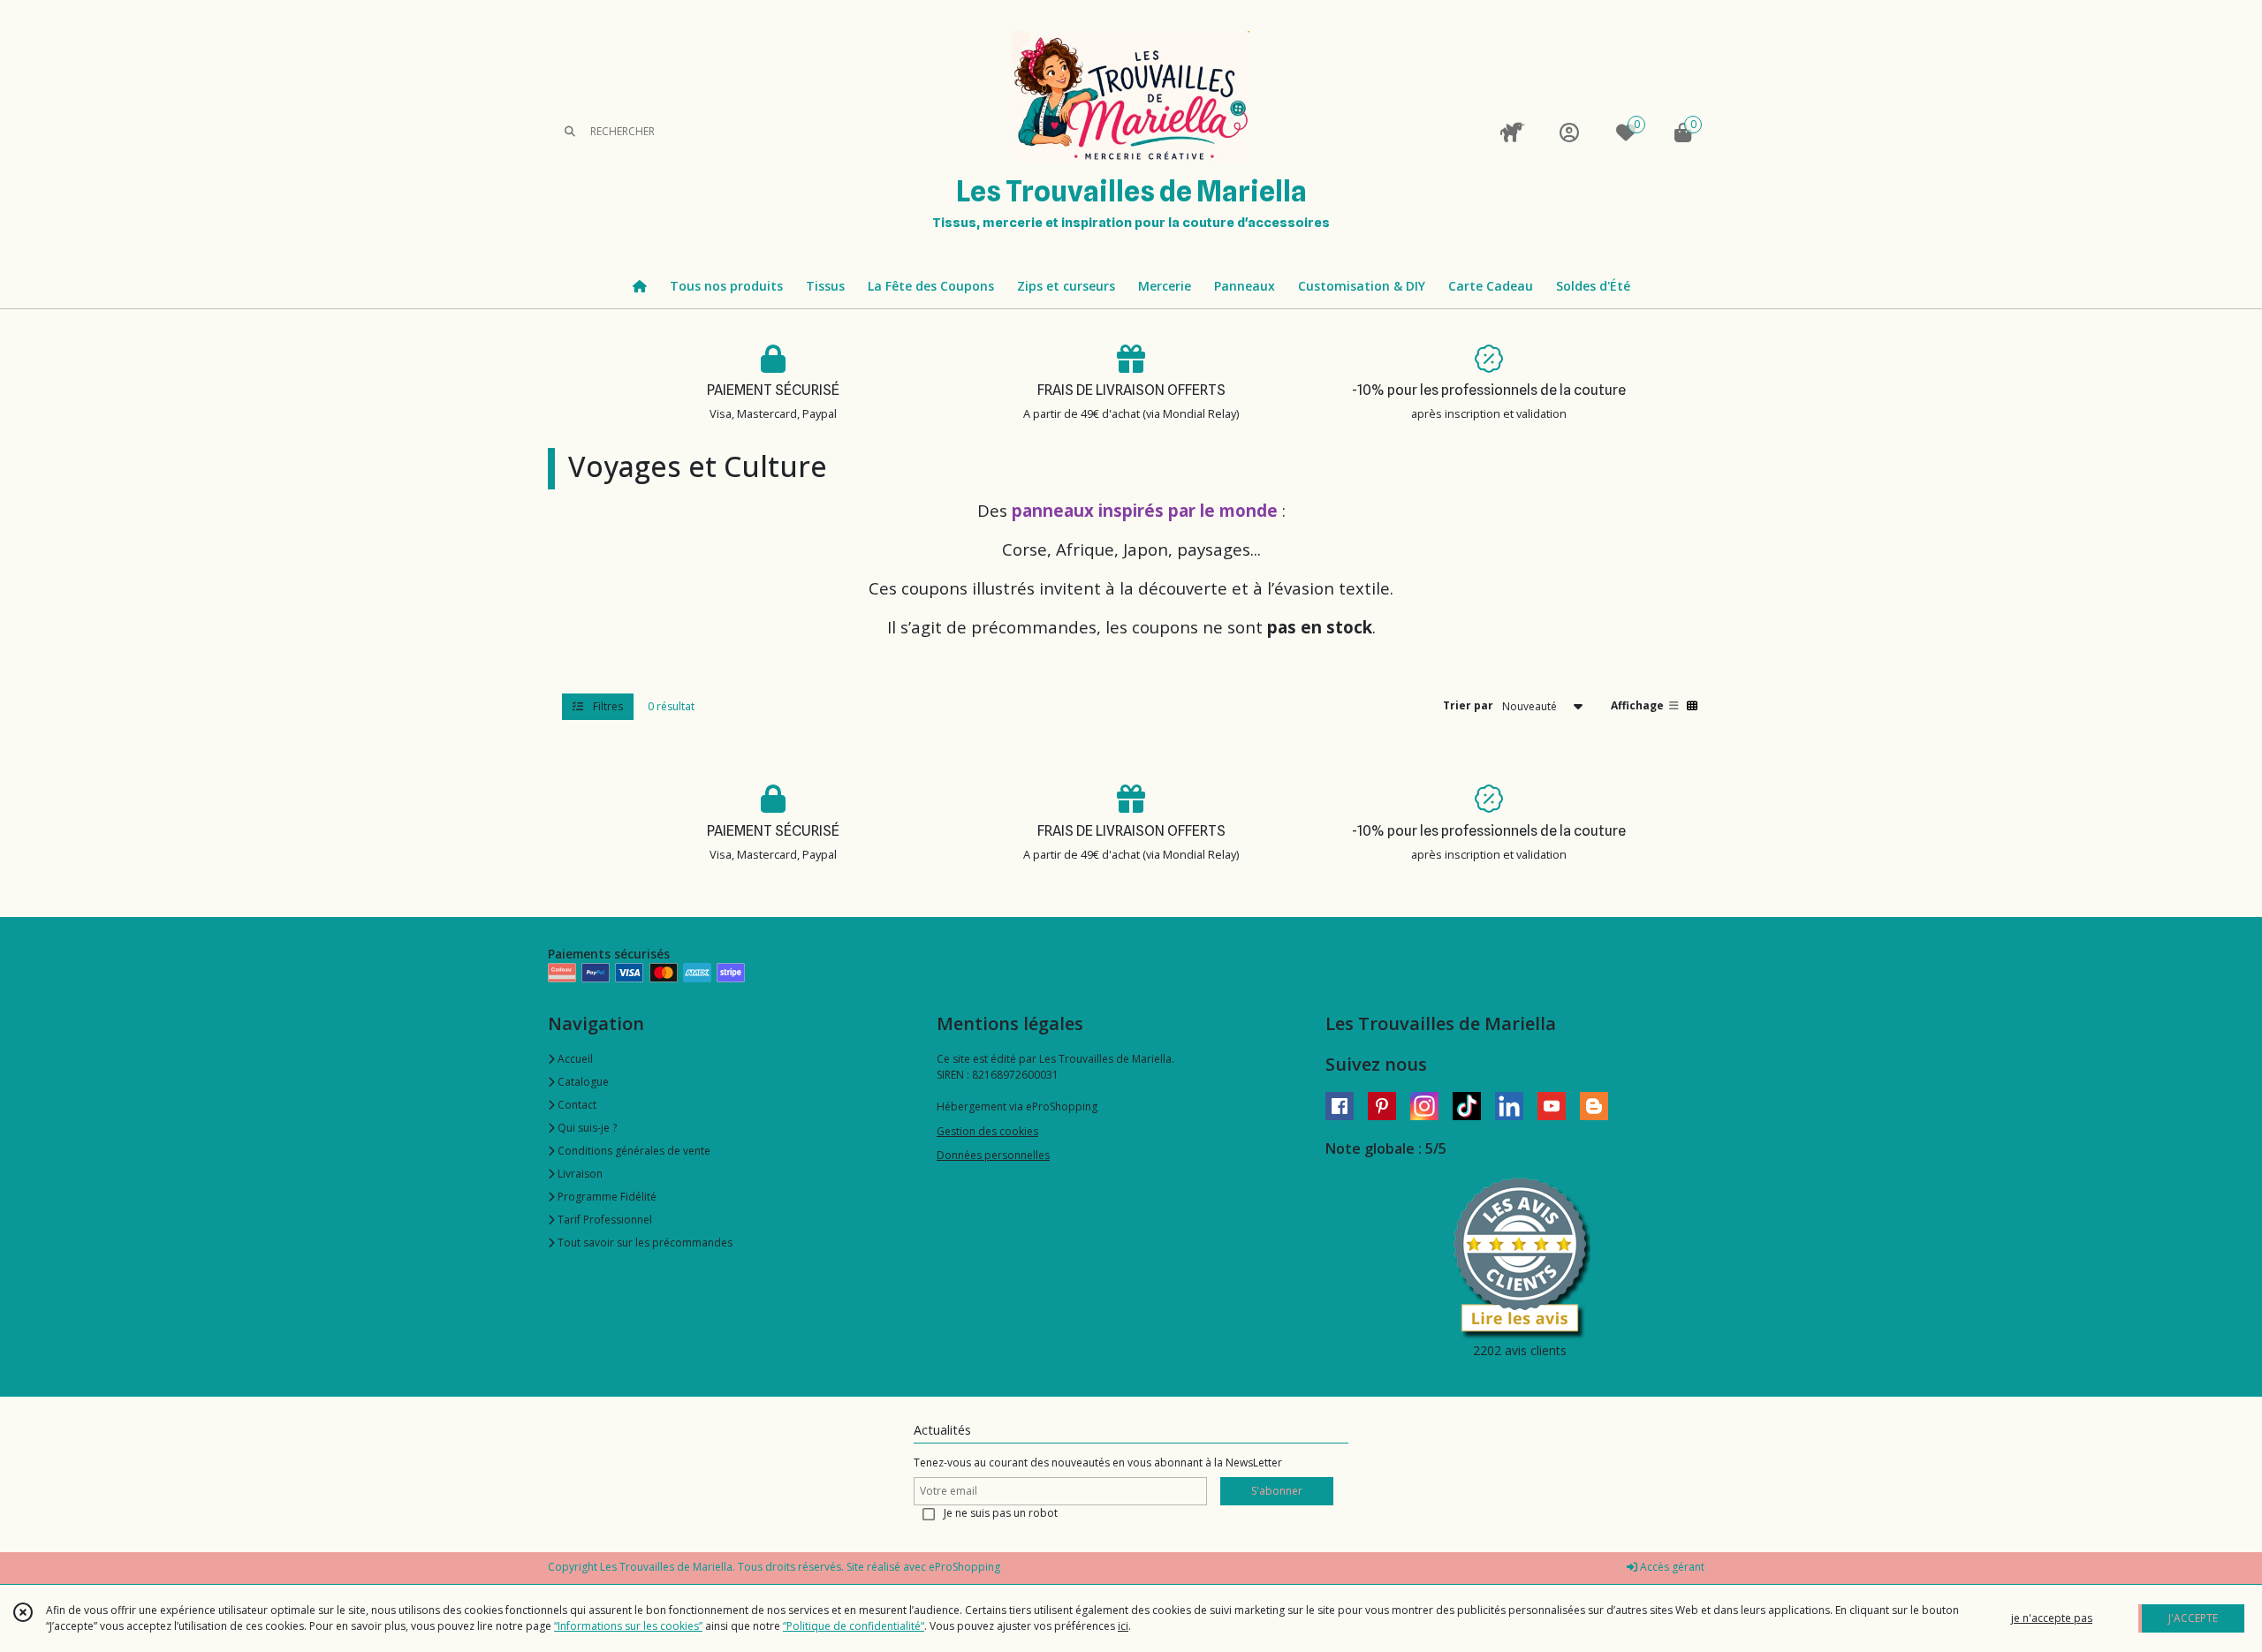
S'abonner (1277, 1491)
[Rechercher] (570, 132)
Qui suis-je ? (586, 1128)
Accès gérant (1671, 1567)
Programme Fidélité (606, 1197)
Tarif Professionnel (603, 1220)
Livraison (579, 1174)
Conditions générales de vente (633, 1151)
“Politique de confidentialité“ (854, 1626)
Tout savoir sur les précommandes (644, 1243)
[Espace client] (1569, 132)
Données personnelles (993, 1155)
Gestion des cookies (987, 1131)
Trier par (1468, 705)
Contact (576, 1105)
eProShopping (964, 1567)
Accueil (574, 1059)
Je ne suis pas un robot (1001, 1513)
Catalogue (582, 1082)
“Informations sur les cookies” (628, 1626)
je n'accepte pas (2052, 1618)
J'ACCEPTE (2193, 1618)
